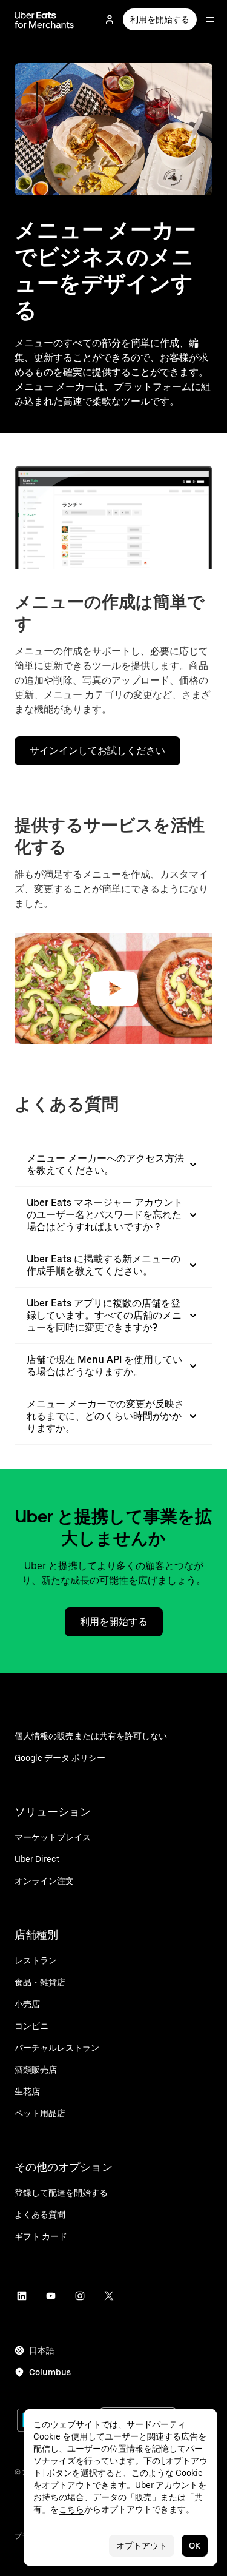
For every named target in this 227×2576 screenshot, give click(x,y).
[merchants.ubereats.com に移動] (44, 19)
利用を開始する (160, 19)
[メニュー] (210, 19)
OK (195, 2546)
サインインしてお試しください (97, 751)
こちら (71, 2509)
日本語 (42, 2350)
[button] (114, 989)
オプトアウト (142, 2546)
